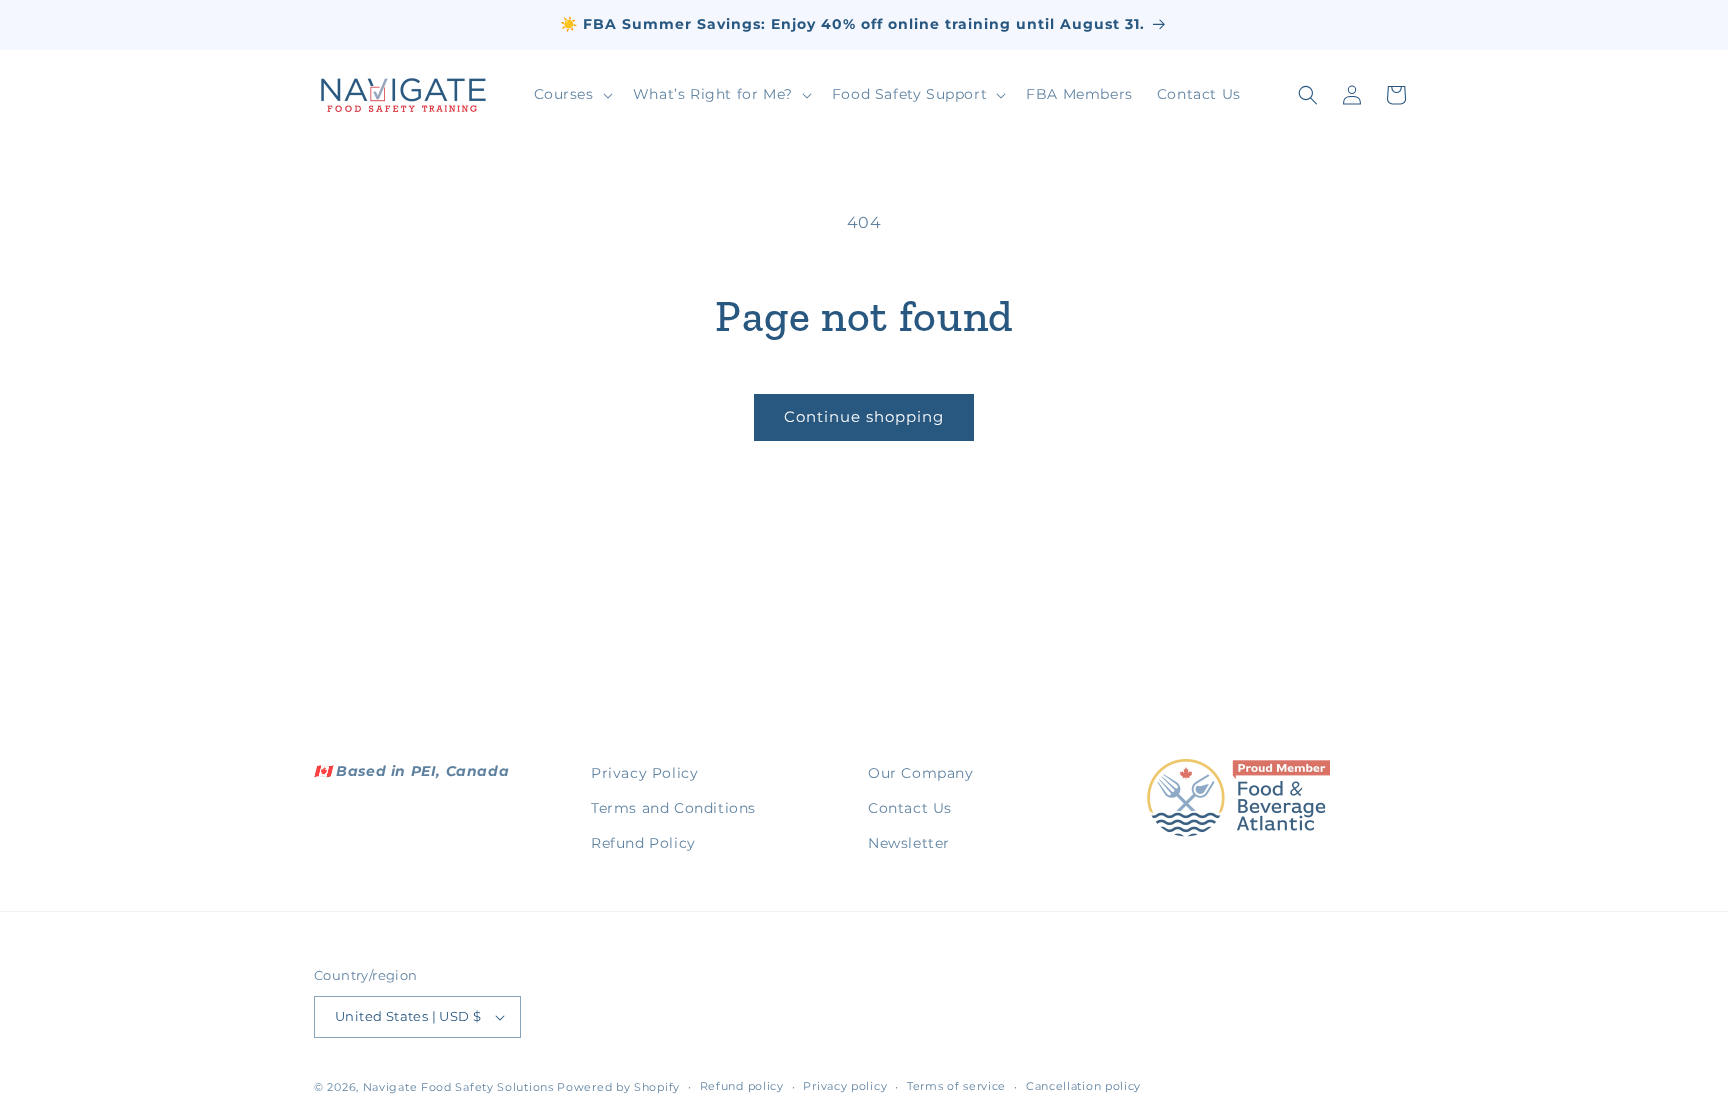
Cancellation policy (1083, 1086)
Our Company (921, 773)
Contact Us (910, 808)
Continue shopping (864, 416)
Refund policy (742, 1086)
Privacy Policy (644, 773)
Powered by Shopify (618, 1087)
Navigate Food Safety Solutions (458, 1087)
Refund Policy (643, 843)
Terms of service (956, 1086)
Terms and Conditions (673, 808)
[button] (571, 94)
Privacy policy (845, 1086)
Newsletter (909, 843)
